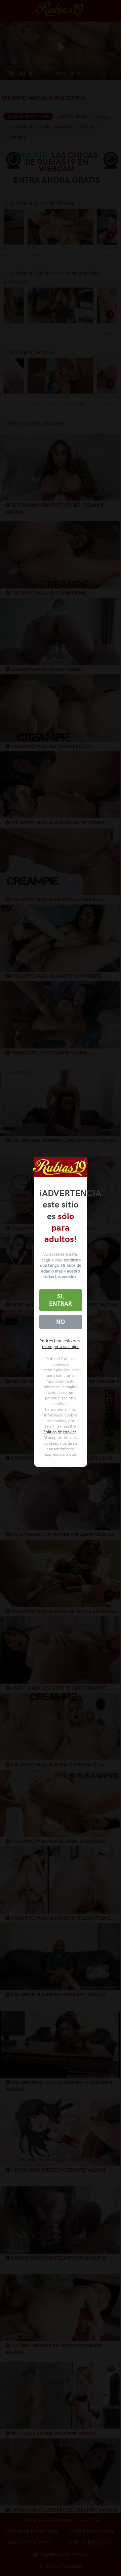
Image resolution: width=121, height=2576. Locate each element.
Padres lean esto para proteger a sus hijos (61, 1344)
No (61, 1322)
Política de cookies (60, 1432)
